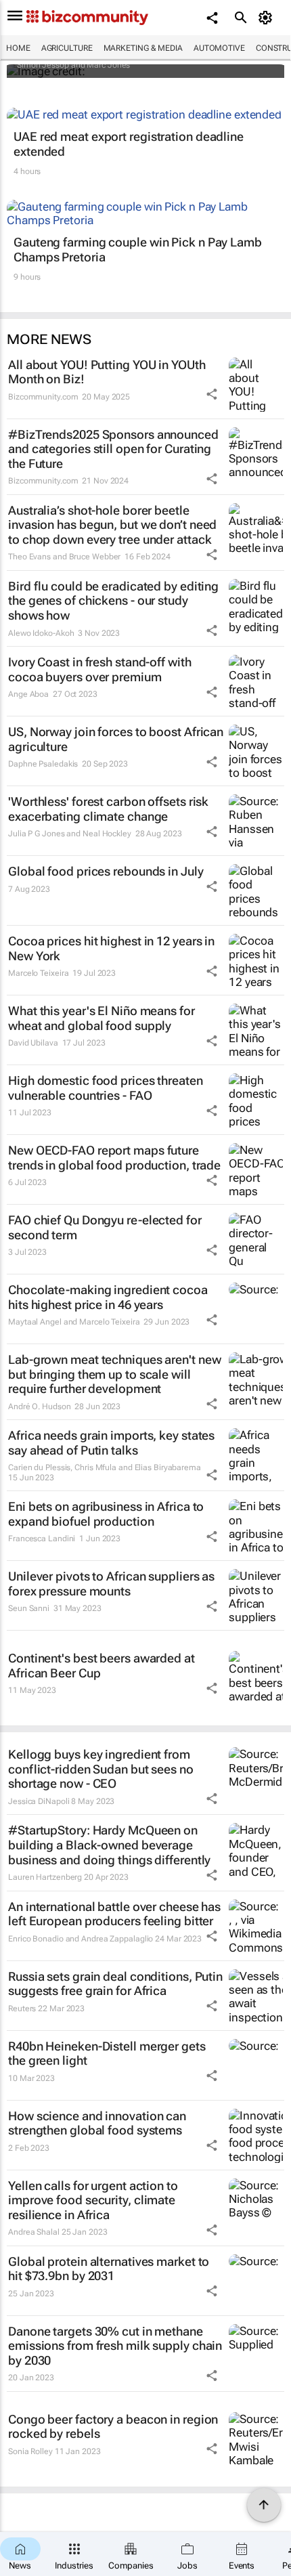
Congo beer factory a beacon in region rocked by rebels (113, 2427)
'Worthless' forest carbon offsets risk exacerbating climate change (108, 809)
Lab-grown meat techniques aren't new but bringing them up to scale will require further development (114, 1374)
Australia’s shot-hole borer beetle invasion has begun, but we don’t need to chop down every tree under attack (112, 525)
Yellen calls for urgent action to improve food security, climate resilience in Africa (93, 2200)
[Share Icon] (212, 394)
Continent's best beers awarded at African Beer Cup (102, 1666)
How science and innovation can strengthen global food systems (97, 2123)
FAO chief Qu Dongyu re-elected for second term (105, 1227)
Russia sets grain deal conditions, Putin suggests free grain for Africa (115, 1984)
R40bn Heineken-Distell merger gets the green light (107, 2054)
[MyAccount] (268, 18)
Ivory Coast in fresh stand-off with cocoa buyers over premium (100, 669)
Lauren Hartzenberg (45, 1877)
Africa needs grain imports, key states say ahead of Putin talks (111, 1443)
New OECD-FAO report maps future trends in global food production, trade (114, 1158)
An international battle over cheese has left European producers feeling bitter (114, 1914)
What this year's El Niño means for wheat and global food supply (102, 1018)
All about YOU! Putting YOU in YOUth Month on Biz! (107, 372)
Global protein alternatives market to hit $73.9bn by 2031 (109, 2269)
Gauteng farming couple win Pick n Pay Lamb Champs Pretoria (138, 250)
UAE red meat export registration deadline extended (129, 144)
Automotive (219, 48)
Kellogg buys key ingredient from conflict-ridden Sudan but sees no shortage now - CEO (101, 1769)
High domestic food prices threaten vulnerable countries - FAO (106, 1088)
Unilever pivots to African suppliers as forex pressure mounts (111, 1584)
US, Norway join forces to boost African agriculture (116, 739)
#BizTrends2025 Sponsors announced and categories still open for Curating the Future (113, 449)
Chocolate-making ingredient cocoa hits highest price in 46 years (108, 1297)
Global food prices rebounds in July (106, 871)
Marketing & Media (143, 48)
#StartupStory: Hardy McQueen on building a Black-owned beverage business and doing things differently (109, 1845)
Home (18, 48)
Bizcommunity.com (43, 397)
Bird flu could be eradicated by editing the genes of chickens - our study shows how (113, 601)
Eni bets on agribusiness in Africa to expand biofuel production (106, 1514)
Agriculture (67, 48)
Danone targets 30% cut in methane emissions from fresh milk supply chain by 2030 (115, 2346)
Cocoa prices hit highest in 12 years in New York (111, 948)
